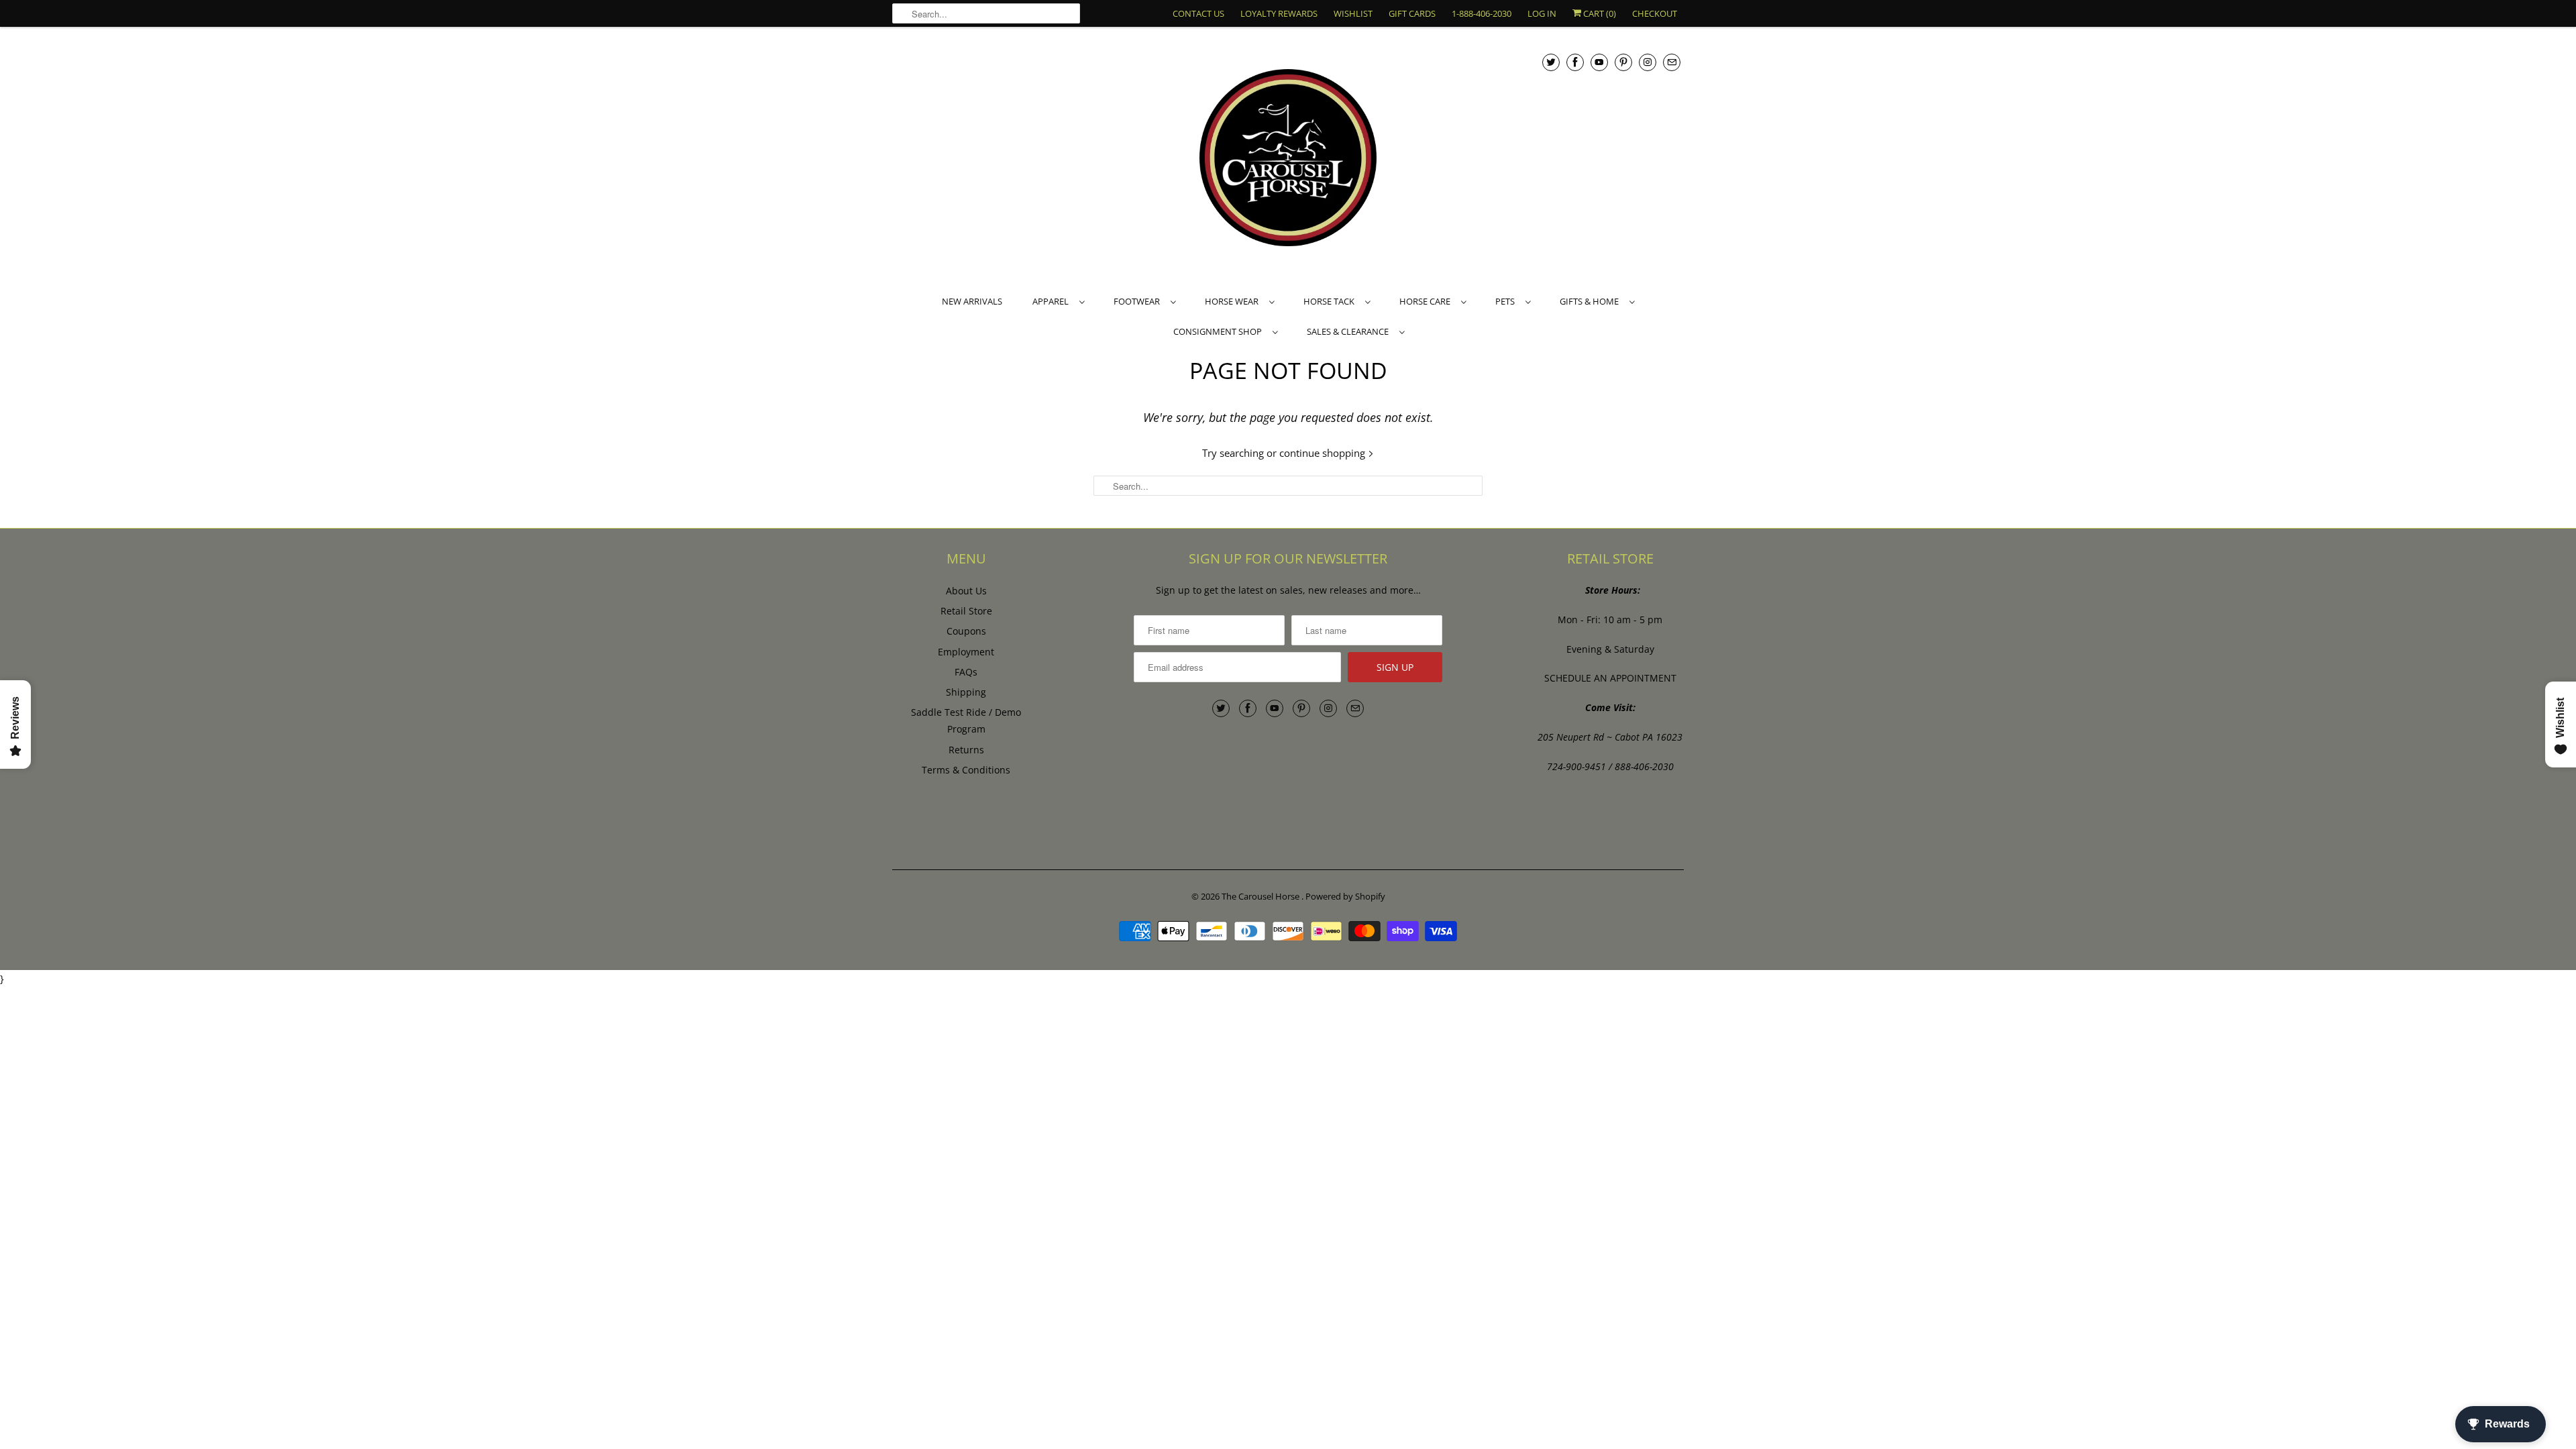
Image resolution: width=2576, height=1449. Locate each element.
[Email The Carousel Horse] (1672, 62)
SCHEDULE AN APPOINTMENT (1610, 678)
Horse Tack (1331, 301)
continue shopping (1324, 453)
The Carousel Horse (1262, 896)
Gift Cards (1412, 13)
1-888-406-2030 (1482, 13)
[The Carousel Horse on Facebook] (1575, 62)
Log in (1542, 13)
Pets (1507, 301)
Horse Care (1427, 301)
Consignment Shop (1220, 331)
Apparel (1053, 301)
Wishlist (1353, 13)
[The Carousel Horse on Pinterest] (1623, 62)
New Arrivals (972, 301)
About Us (966, 591)
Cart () (1599, 13)
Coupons (966, 631)
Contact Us (1198, 13)
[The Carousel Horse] (1288, 159)
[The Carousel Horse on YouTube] (1599, 62)
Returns (966, 750)
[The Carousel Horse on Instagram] (1648, 62)
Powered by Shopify (1345, 896)
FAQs (966, 672)
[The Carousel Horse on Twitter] (1551, 62)
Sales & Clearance (1350, 331)
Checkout (1655, 13)
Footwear (1139, 301)
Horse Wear (1234, 301)
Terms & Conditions (966, 770)
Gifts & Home (1591, 301)
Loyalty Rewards (1279, 13)
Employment (966, 652)
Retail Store (966, 611)
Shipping (966, 692)
